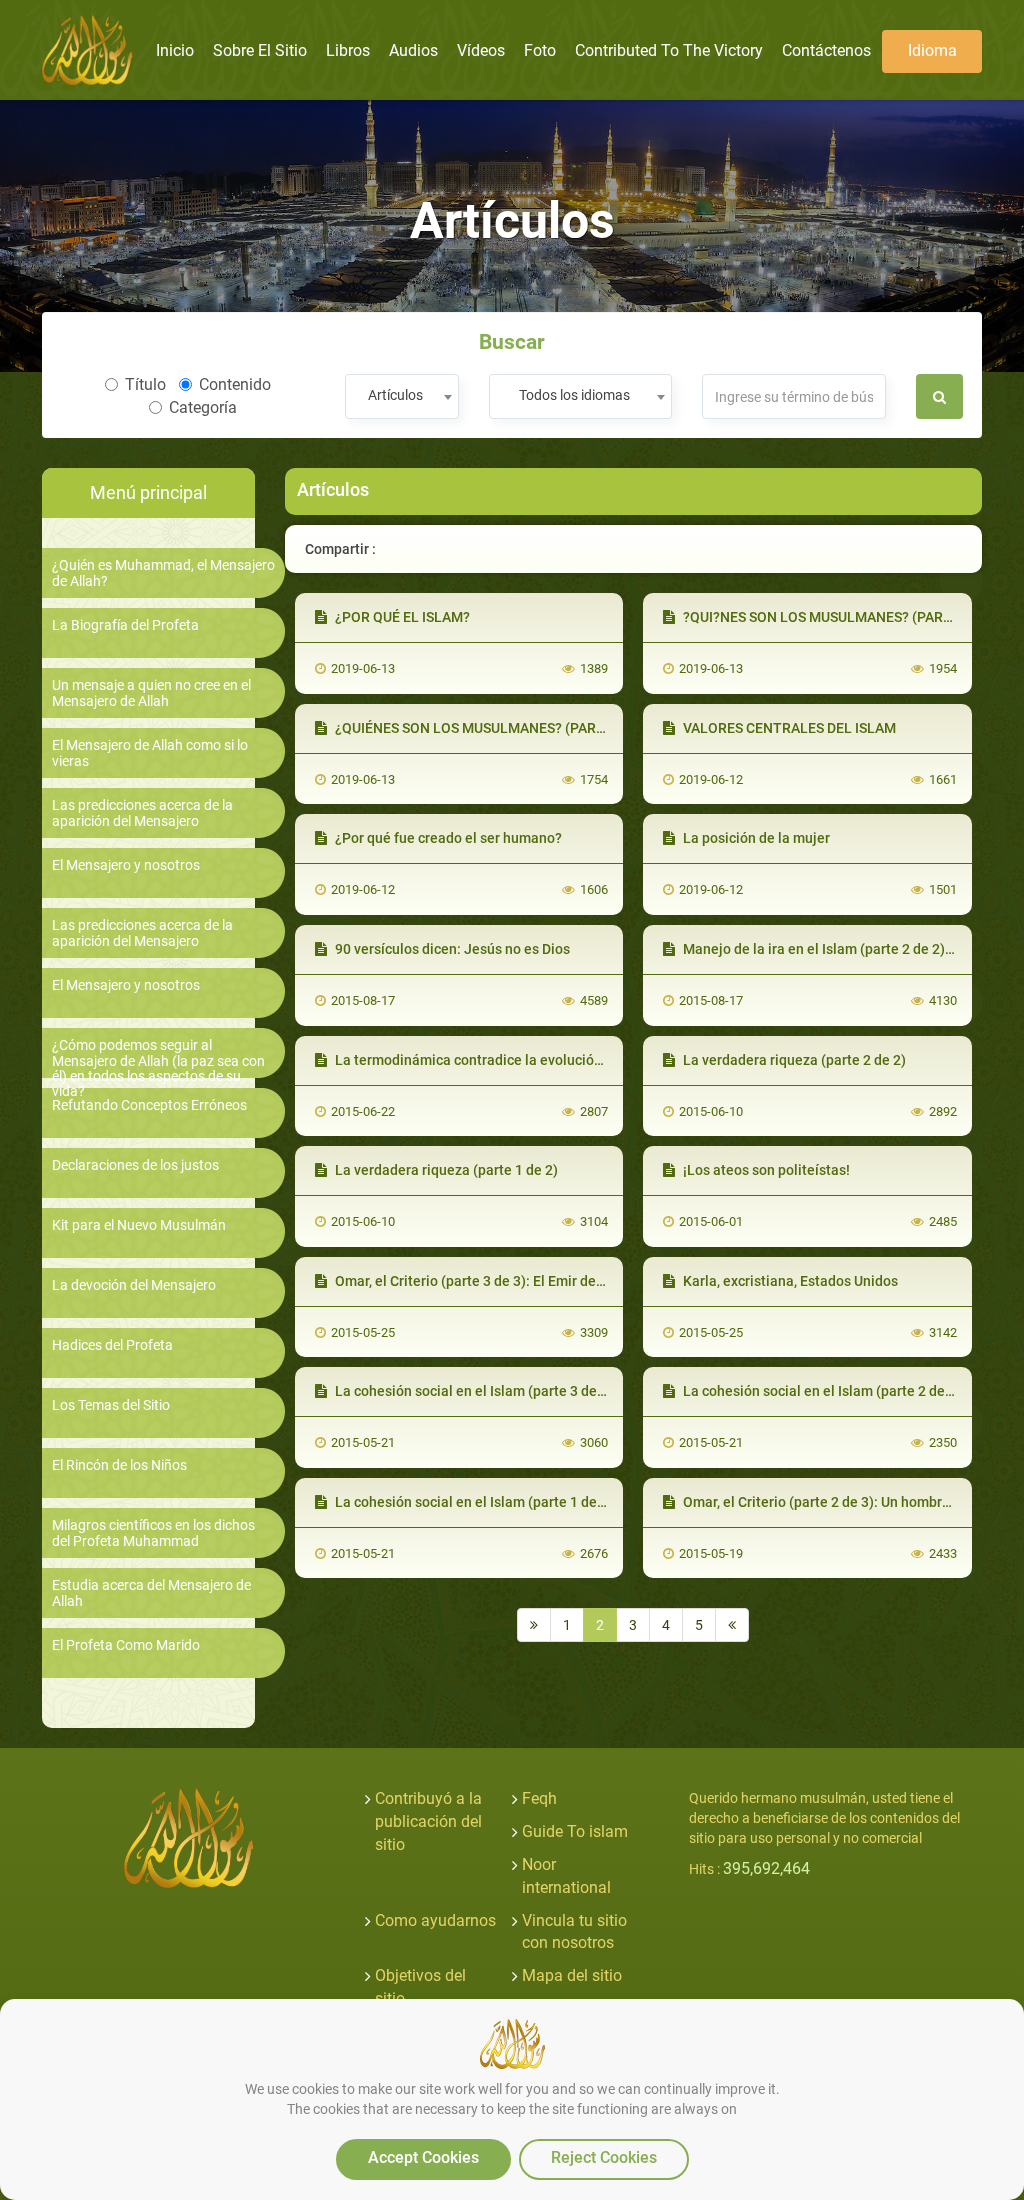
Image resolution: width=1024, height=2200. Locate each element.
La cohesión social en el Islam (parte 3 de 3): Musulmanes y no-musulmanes (575, 1391)
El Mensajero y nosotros (126, 865)
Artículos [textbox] (395, 395)
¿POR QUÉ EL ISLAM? (401, 617)
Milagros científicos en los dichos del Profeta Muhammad (153, 1533)
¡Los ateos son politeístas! (765, 1170)
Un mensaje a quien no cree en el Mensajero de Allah (151, 693)
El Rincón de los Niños (119, 1465)
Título (145, 384)
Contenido (235, 384)
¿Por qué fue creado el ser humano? (447, 838)
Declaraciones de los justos (135, 1165)
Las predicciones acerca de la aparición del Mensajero (142, 813)
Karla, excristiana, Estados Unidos (789, 1281)
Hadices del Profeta (112, 1345)
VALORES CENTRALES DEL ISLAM (788, 728)
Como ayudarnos (435, 1920)
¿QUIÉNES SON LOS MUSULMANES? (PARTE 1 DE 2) (496, 728)
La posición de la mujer (755, 838)
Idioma (932, 50)
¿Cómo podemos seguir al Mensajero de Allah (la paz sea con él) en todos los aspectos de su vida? (158, 1068)
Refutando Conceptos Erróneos (149, 1105)
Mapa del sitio (572, 1975)
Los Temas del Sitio (111, 1405)
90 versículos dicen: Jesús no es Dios (451, 949)
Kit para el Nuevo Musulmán (139, 1225)
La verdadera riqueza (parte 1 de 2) (445, 1170)
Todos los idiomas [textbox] (574, 395)
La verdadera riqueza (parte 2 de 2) (793, 1060)
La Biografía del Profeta (125, 625)
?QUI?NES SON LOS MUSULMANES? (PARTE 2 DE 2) (843, 617)
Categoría (203, 407)
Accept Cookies (423, 2157)
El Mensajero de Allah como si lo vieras (150, 753)
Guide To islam (575, 1831)
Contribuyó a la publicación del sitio (428, 1821)
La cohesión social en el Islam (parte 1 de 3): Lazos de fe (512, 1502)
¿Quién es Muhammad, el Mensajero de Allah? (163, 573)
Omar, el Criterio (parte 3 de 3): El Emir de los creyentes (508, 1281)
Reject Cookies (604, 2157)
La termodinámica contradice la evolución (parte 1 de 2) (511, 1060)
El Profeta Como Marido (126, 1645)
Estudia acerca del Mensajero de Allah (151, 1593)
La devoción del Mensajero (134, 1285)
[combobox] (401, 396)
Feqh (539, 1798)
